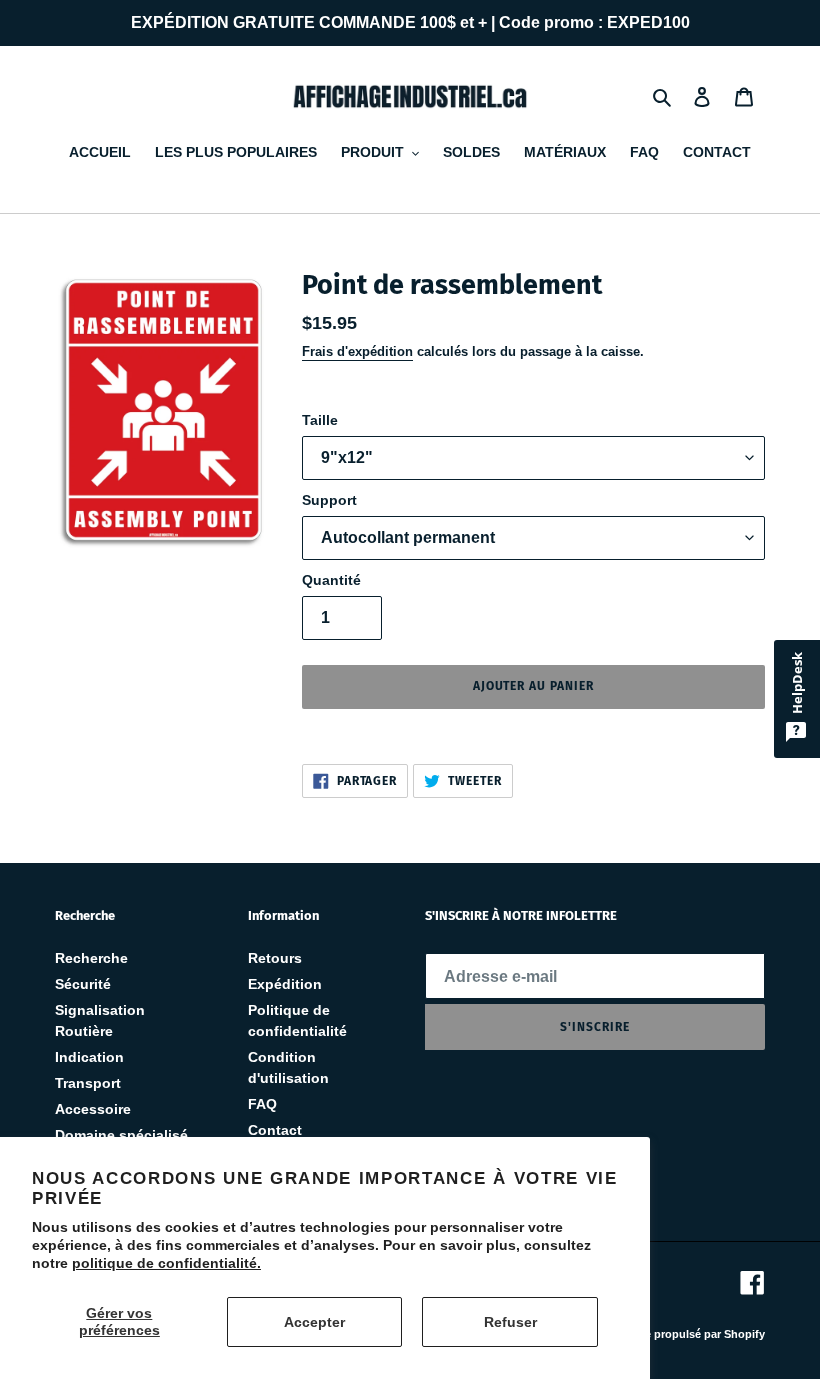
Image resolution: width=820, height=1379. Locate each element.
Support (329, 500)
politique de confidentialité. (166, 1263)
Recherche (91, 958)
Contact (275, 1130)
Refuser (510, 1322)
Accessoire (93, 1109)
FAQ (262, 1104)
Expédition (285, 984)
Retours (275, 958)
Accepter (314, 1322)
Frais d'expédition (357, 351)
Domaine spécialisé (121, 1135)
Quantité (331, 580)
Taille (320, 420)
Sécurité (83, 984)
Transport (88, 1083)
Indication (89, 1057)
